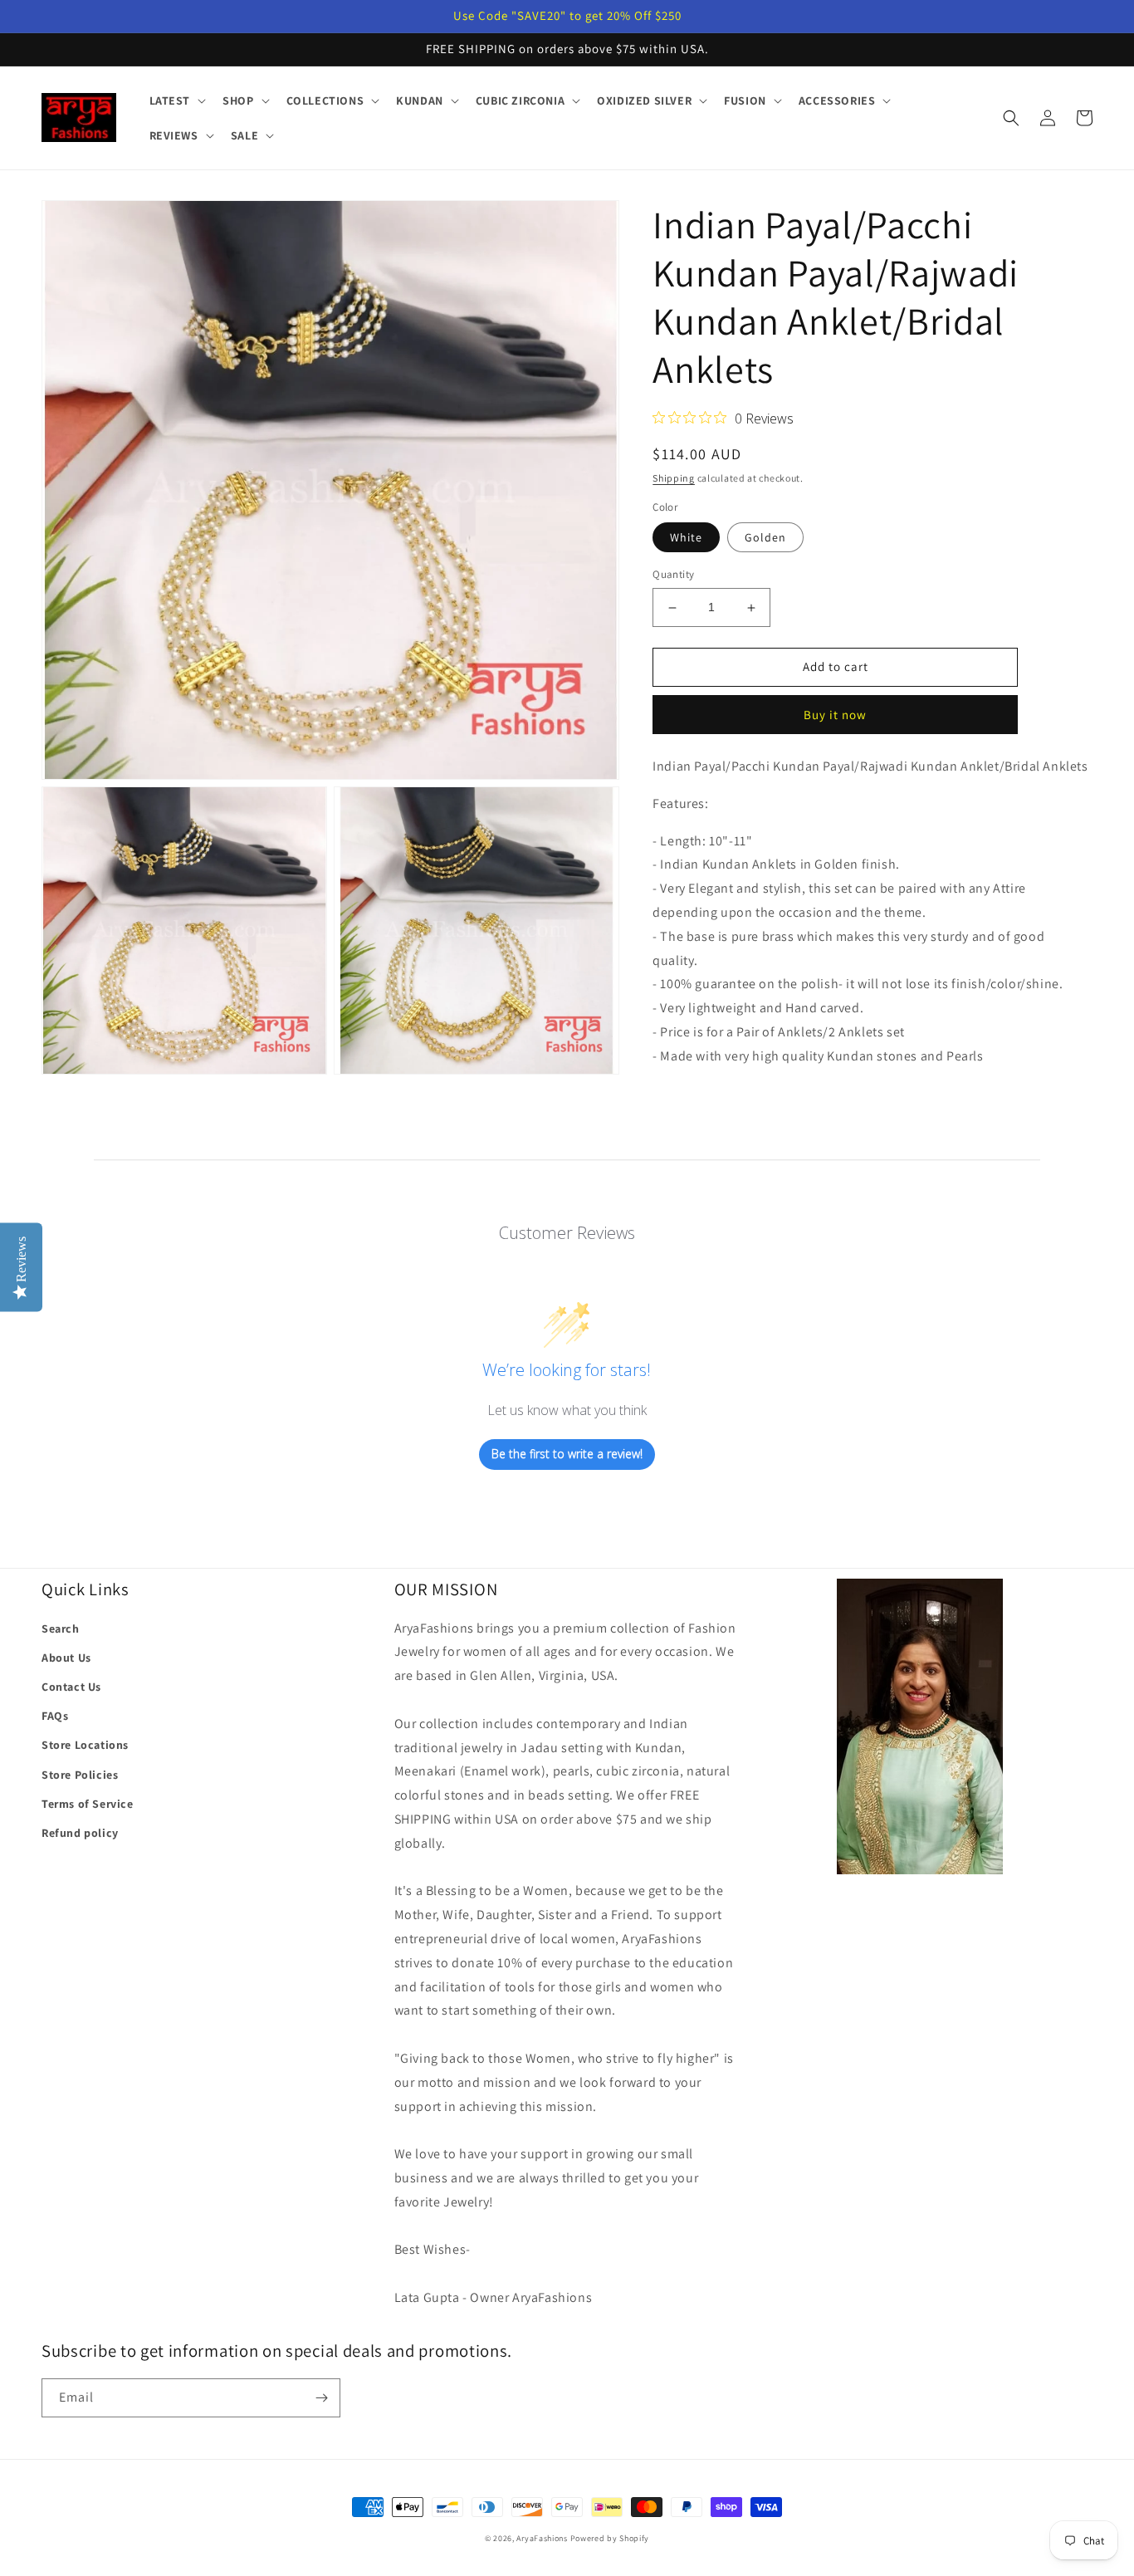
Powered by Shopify (610, 2538)
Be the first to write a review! (567, 1454)
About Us (66, 1658)
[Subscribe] (321, 2398)
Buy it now (835, 715)
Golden (765, 538)
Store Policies (80, 1775)
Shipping (674, 478)
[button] (176, 100)
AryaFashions (542, 2538)
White (686, 538)
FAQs (55, 1716)
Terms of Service (88, 1804)
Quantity (673, 575)
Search (61, 1628)
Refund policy (80, 1833)
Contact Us (71, 1687)
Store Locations (85, 1745)
